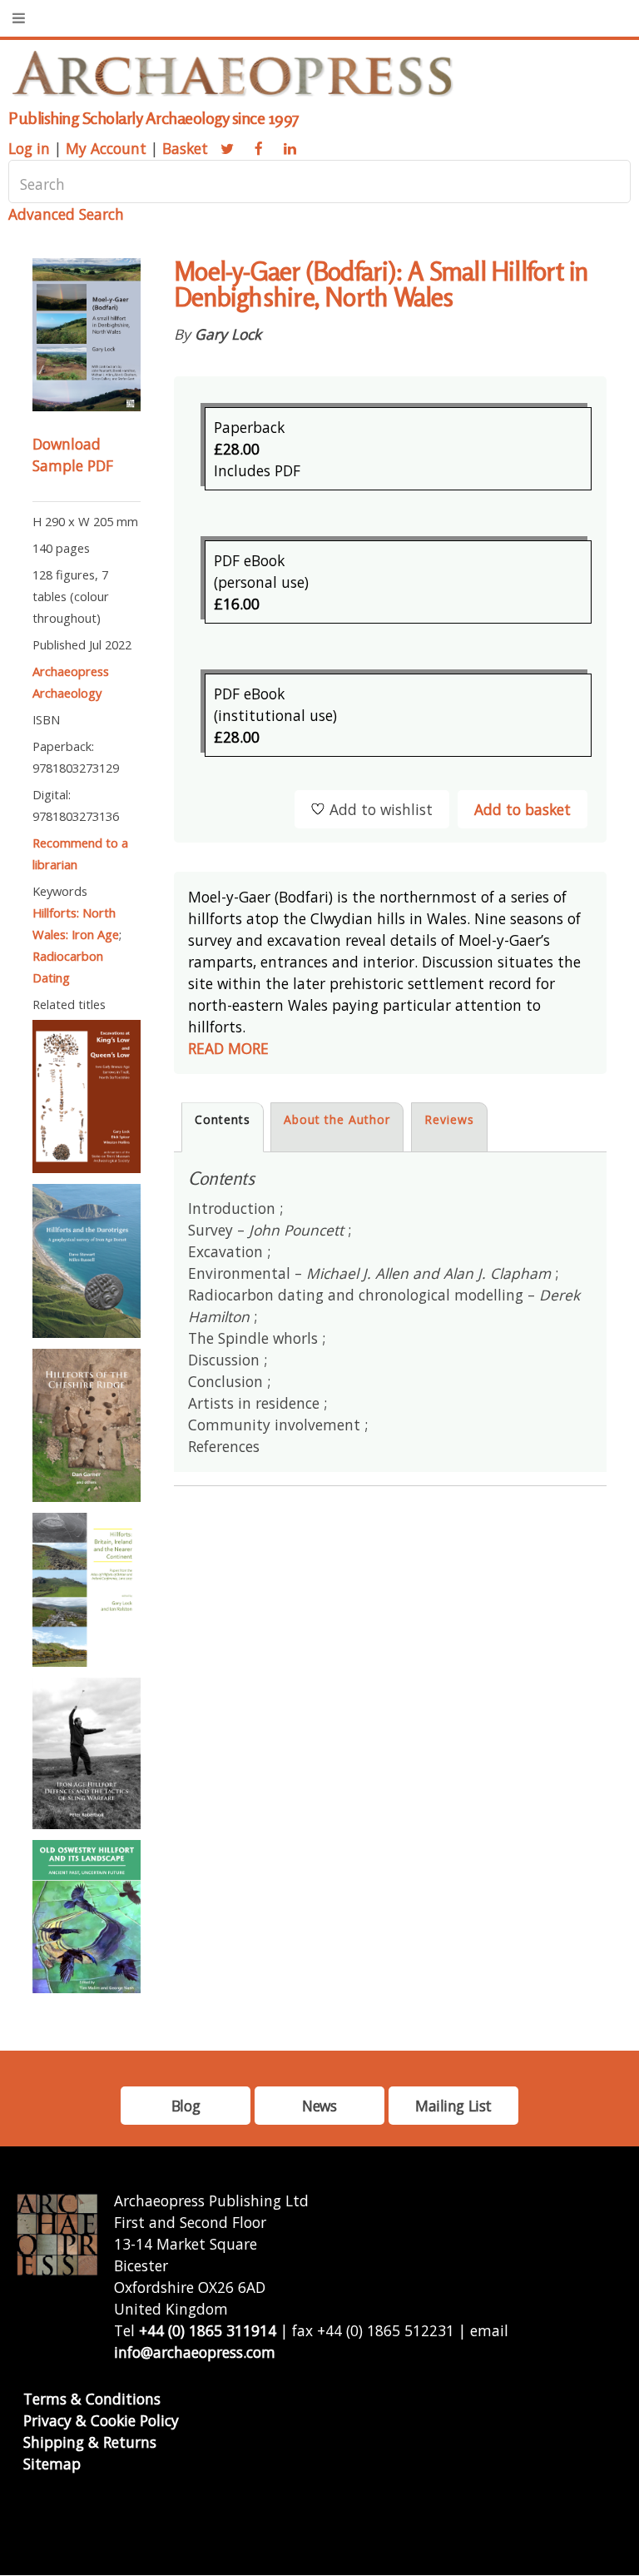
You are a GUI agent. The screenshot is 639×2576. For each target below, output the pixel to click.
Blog (186, 2106)
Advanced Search (66, 214)
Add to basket (523, 809)
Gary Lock (228, 334)
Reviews (449, 1119)
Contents (223, 1119)
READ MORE (228, 1048)
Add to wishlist (381, 809)
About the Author (337, 1119)
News (319, 2106)
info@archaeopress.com (195, 2352)
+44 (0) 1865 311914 (208, 2330)
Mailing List (453, 2106)
